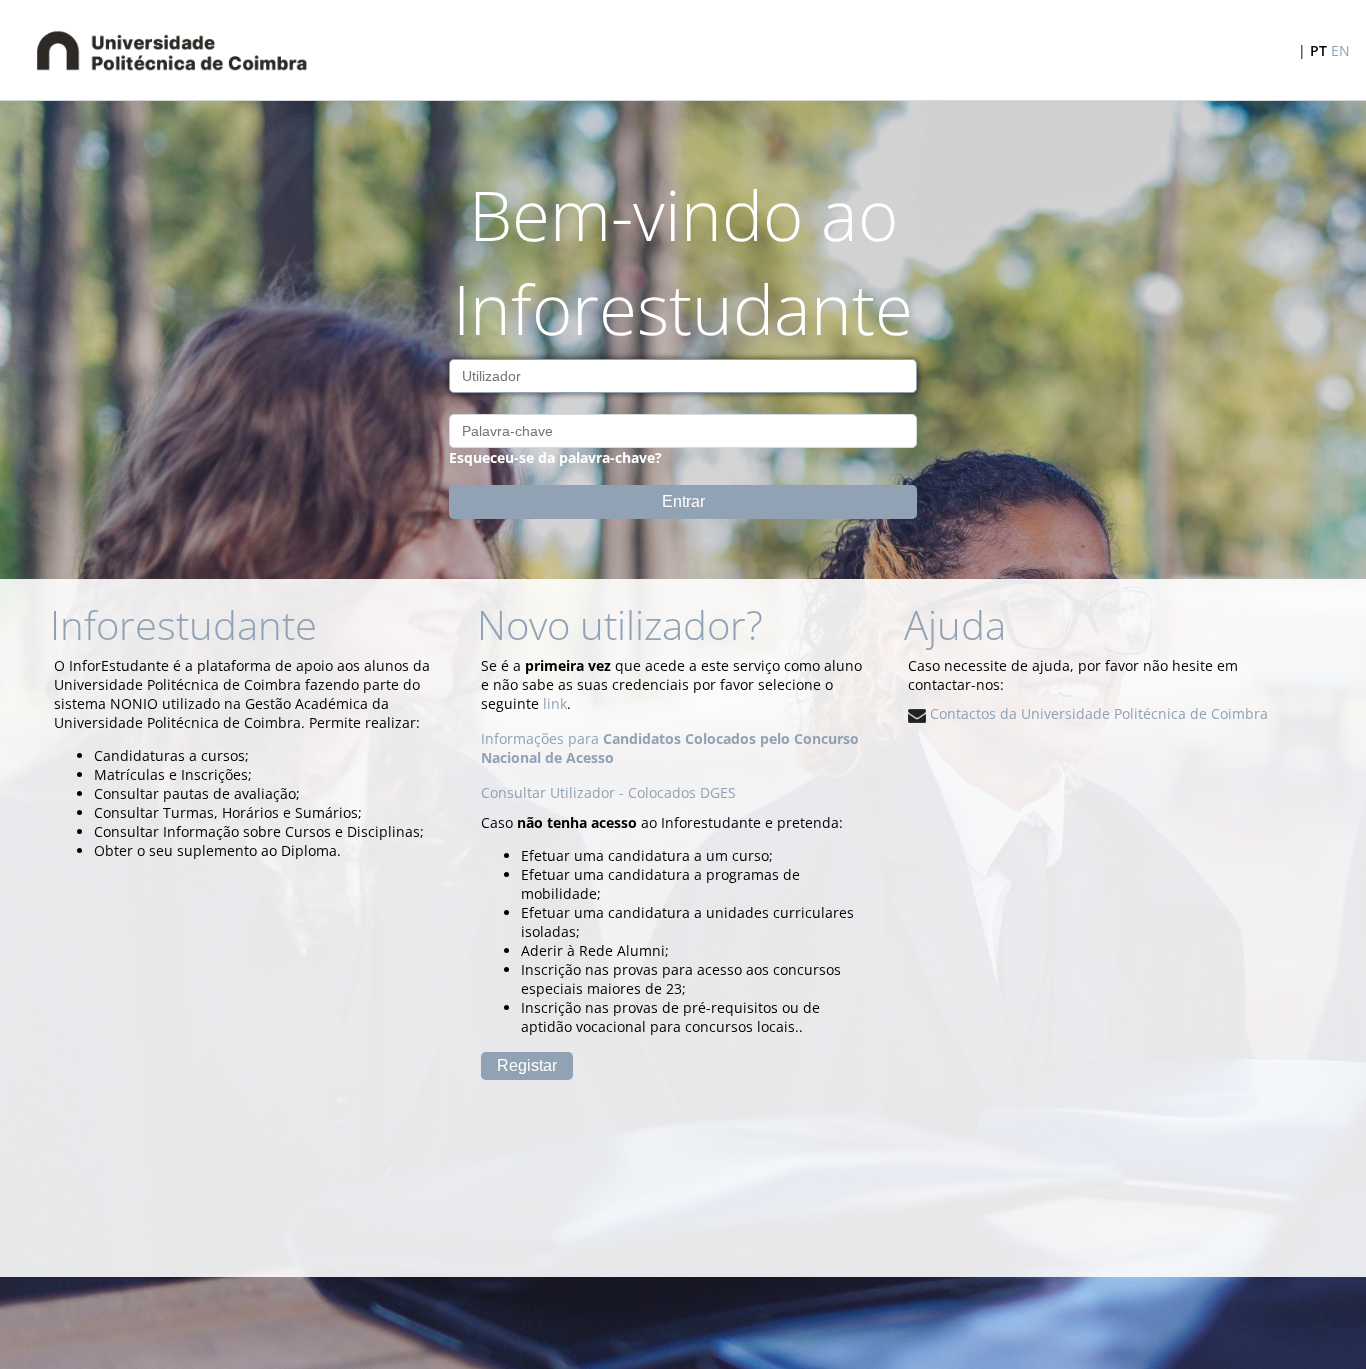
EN (1340, 50)
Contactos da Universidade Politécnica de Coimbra (1097, 713)
